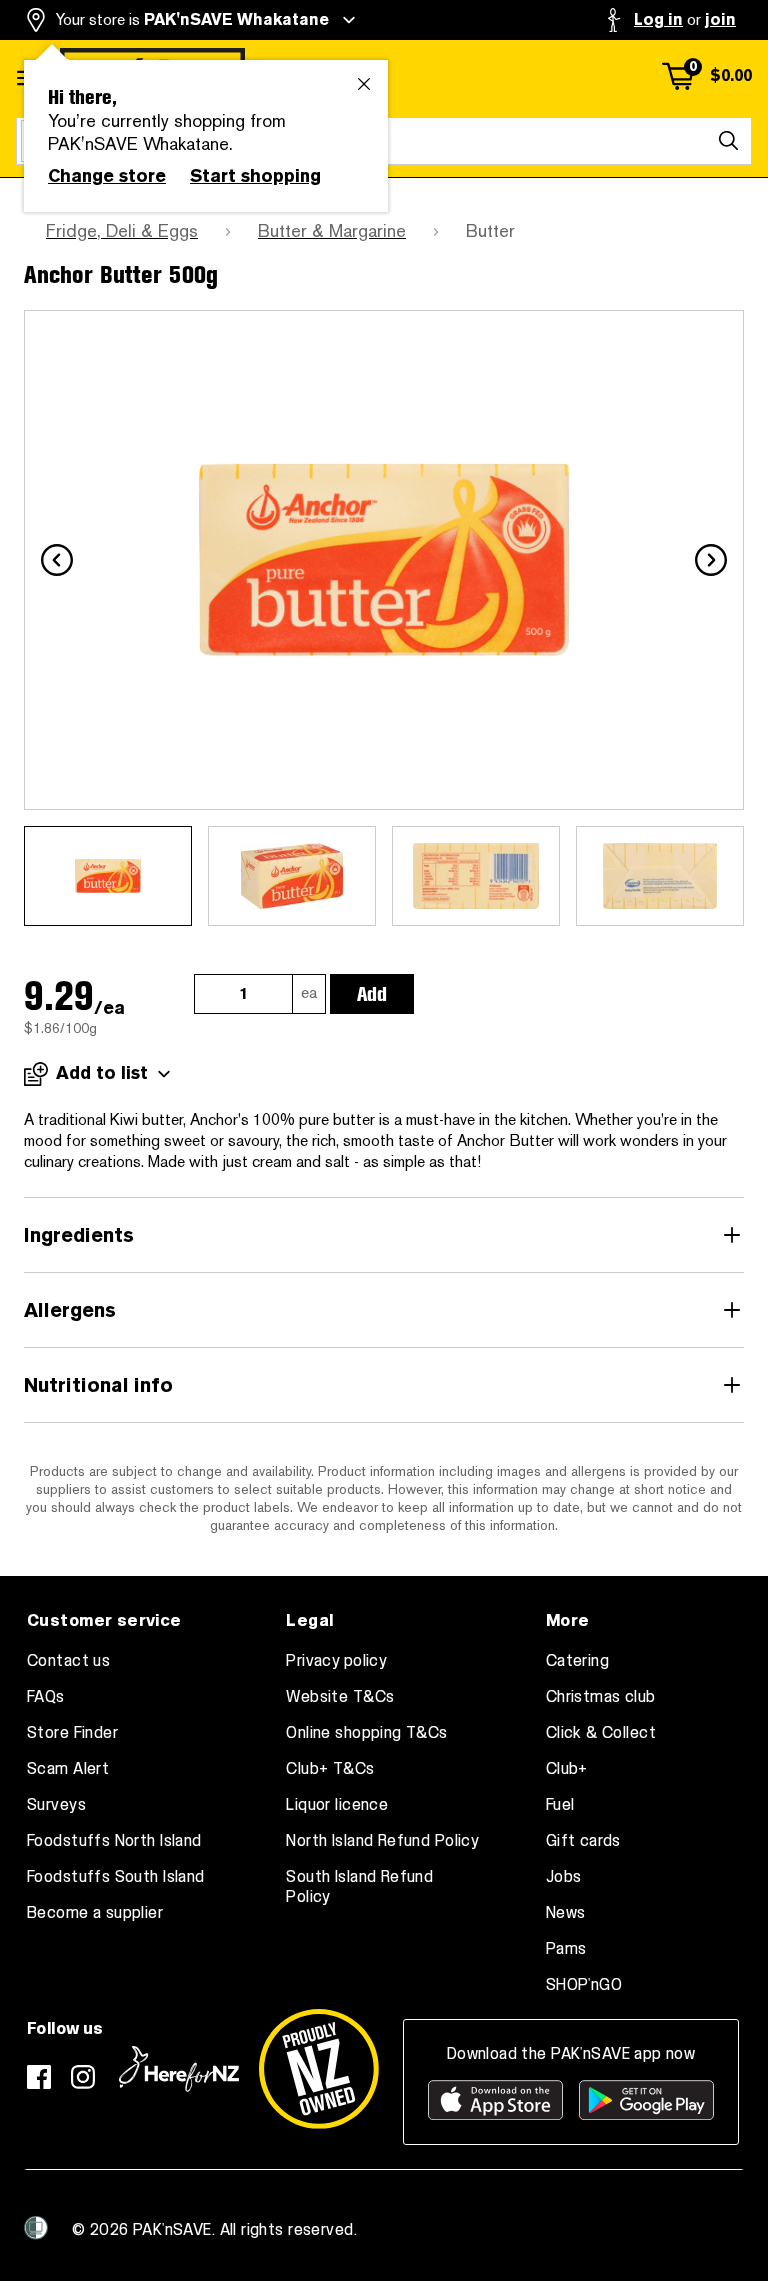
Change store (107, 176)
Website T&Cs (340, 1697)
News (566, 1913)
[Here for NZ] (179, 2069)
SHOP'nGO (584, 1985)
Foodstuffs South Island (116, 1877)
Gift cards (583, 1841)
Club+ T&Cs (330, 1769)
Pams (566, 1949)
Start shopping (255, 176)
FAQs (46, 1697)
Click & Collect (601, 1733)
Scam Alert (68, 1769)
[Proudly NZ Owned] (319, 2069)
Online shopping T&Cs (366, 1733)
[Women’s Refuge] (36, 2228)
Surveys (56, 1805)
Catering (577, 1661)
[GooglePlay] (646, 2100)
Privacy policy (336, 1661)
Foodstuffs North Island (114, 1841)
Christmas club (601, 1697)
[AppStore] (495, 2100)
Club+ (567, 1769)
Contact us (68, 1661)
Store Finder (72, 1733)
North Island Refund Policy (382, 1841)
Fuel (560, 1805)
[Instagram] (83, 2077)
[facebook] (39, 2077)
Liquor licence (337, 1805)
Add (372, 994)
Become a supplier (95, 1913)
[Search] (728, 141)
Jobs (564, 1877)
